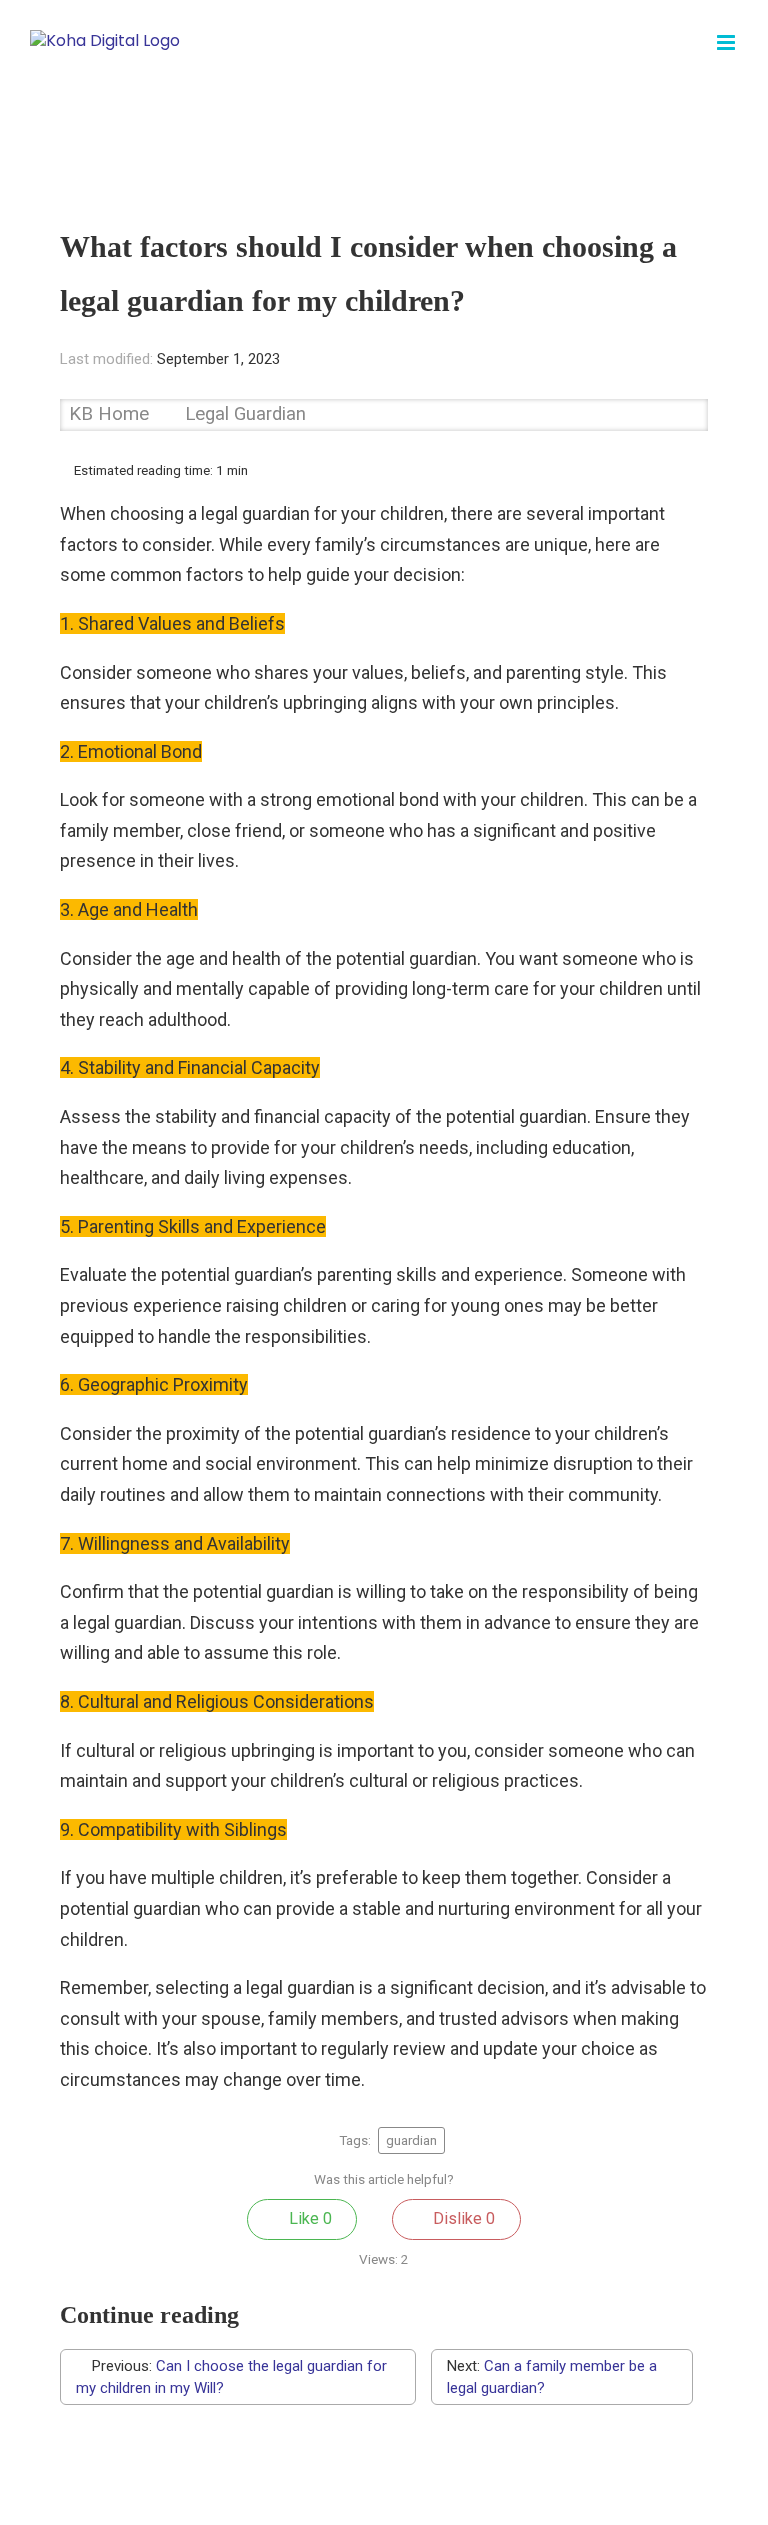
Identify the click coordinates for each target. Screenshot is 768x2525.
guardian (411, 2140)
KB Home (111, 414)
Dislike (462, 2218)
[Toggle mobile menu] (727, 42)
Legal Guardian (245, 414)
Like (308, 2218)
